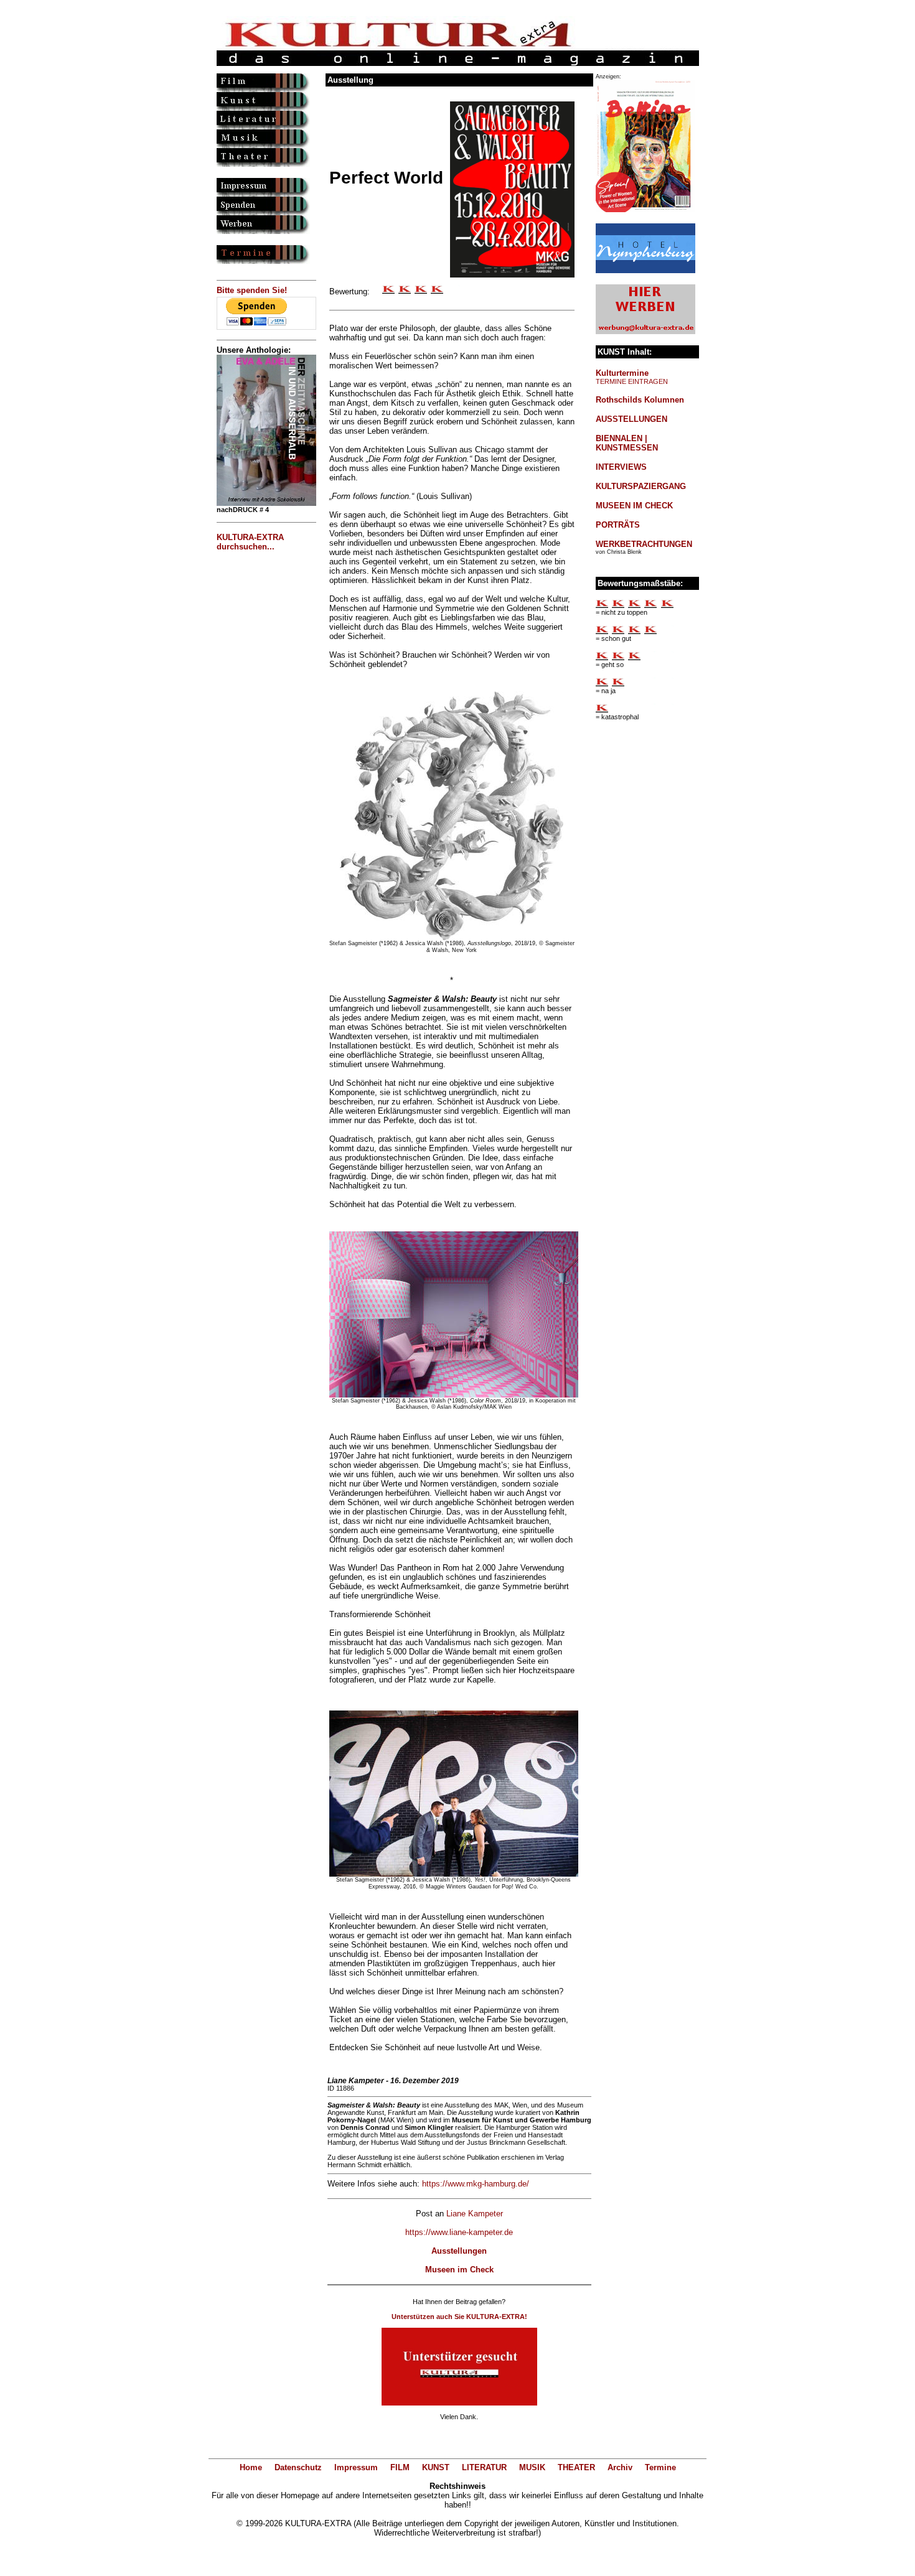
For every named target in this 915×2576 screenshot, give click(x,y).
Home (251, 2467)
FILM (400, 2467)
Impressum (356, 2467)
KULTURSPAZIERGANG (641, 486)
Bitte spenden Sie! (252, 290)
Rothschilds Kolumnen (640, 400)
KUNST (436, 2467)
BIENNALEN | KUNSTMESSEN (627, 443)
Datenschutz (298, 2467)
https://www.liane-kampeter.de (459, 2232)
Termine (660, 2467)
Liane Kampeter (475, 2214)
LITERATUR (484, 2467)
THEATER (576, 2467)
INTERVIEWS (621, 467)
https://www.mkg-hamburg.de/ (476, 2184)
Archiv (620, 2467)
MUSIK (532, 2467)
